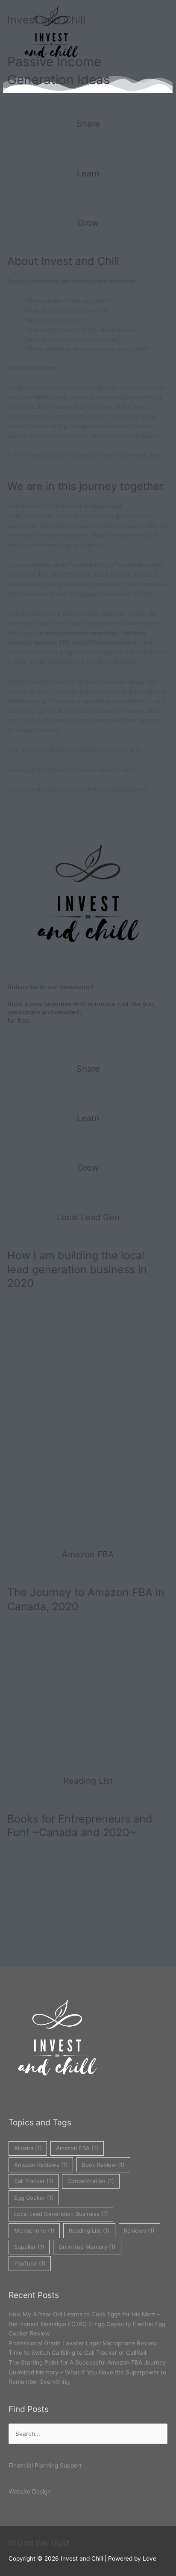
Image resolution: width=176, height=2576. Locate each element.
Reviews (139, 2230)
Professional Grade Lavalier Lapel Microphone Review (83, 2343)
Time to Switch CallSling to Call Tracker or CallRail (77, 2353)
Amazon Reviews (41, 2165)
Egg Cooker (34, 2198)
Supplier (29, 2247)
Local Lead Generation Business (61, 2214)
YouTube (30, 2263)
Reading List (89, 2230)
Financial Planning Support (45, 2465)
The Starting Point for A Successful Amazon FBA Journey (87, 2362)
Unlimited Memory (87, 2247)
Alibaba (28, 2148)
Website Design (30, 2491)
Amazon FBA (77, 2148)
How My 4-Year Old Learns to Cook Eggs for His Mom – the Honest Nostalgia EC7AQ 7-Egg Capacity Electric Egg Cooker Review (87, 2324)
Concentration (91, 2181)
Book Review (103, 2165)
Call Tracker (34, 2181)
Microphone (34, 2230)
